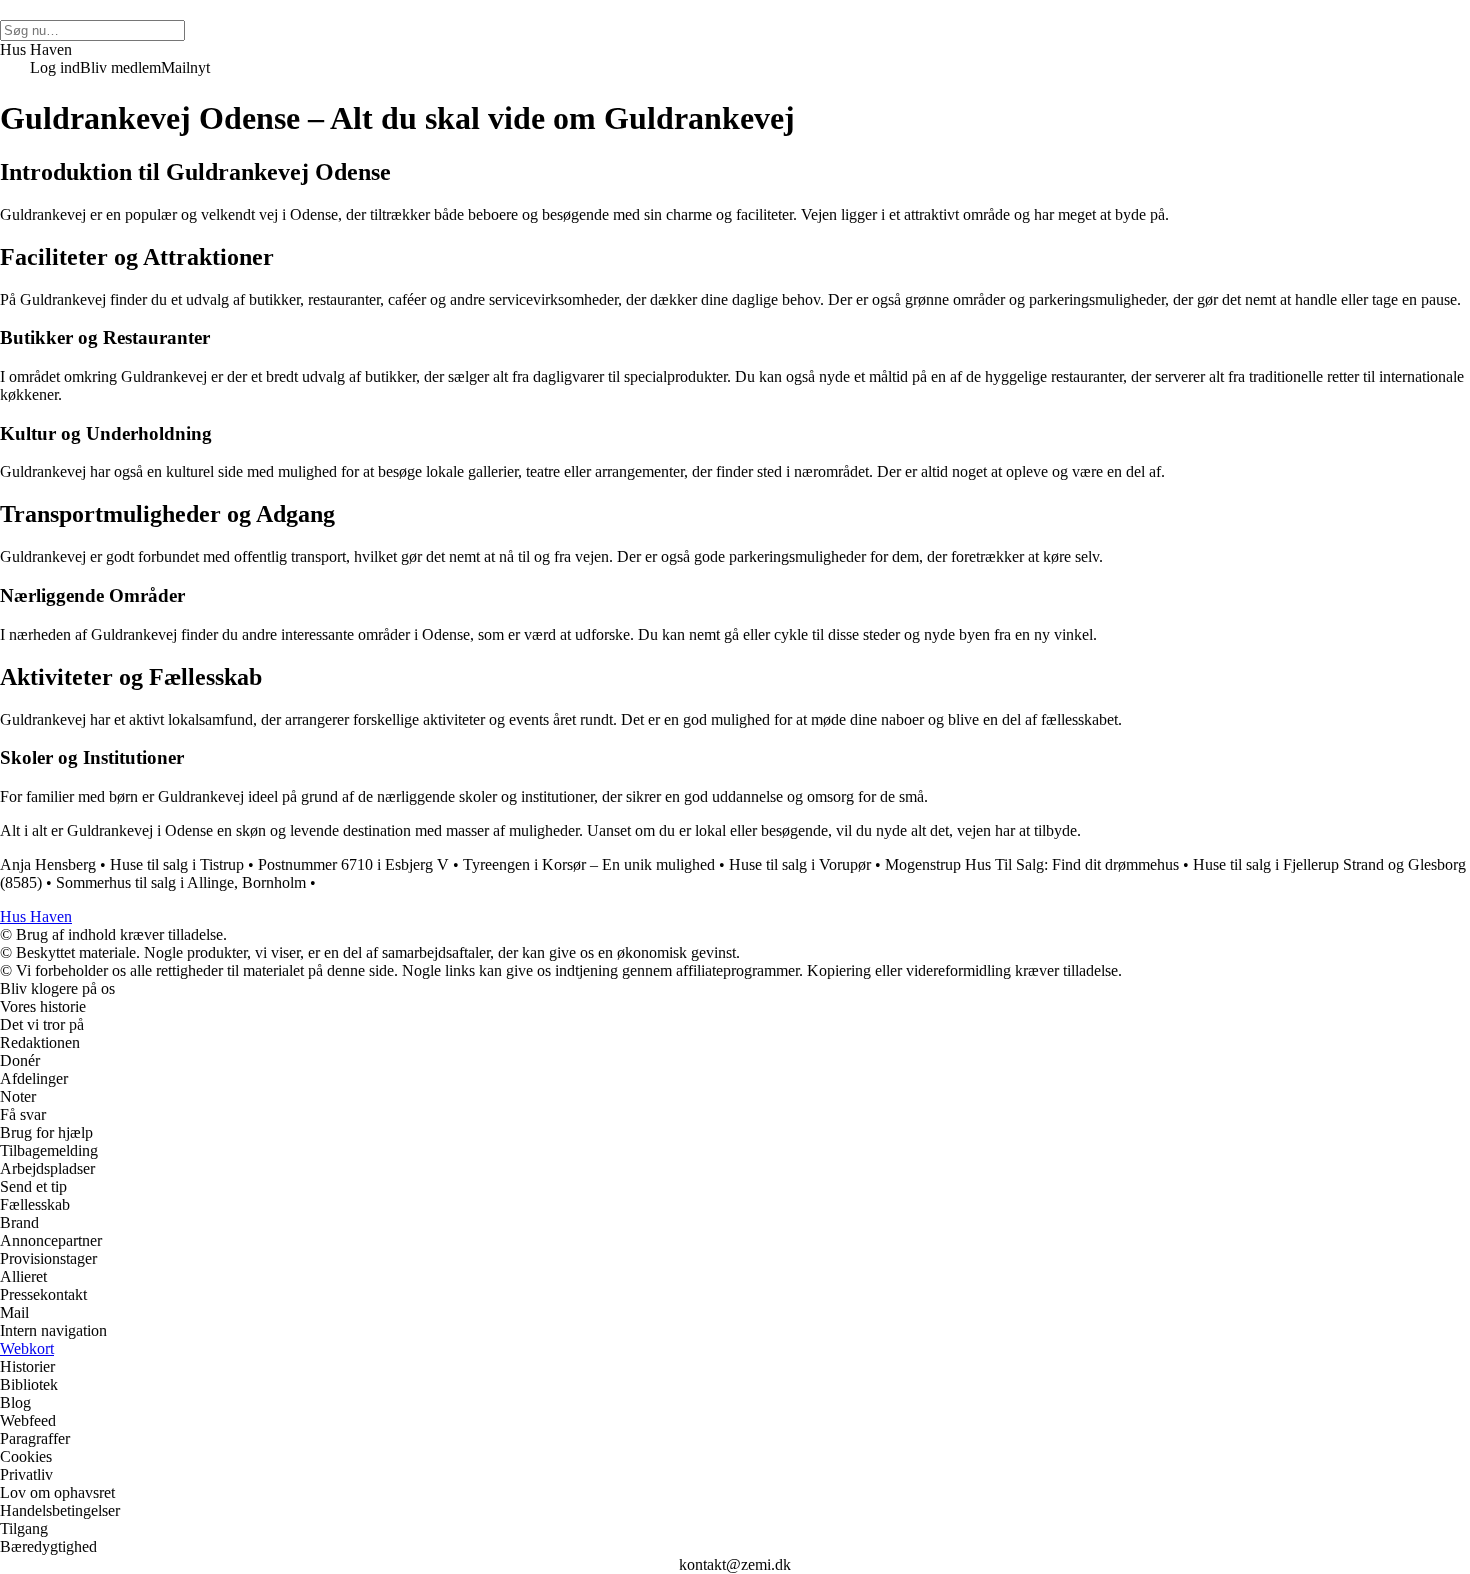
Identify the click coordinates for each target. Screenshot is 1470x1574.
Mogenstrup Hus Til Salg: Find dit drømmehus (1032, 864)
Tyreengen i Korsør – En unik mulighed (589, 864)
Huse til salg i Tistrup (177, 864)
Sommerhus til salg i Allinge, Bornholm (181, 882)
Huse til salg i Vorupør (800, 864)
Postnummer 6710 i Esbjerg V (353, 864)
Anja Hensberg (48, 864)
